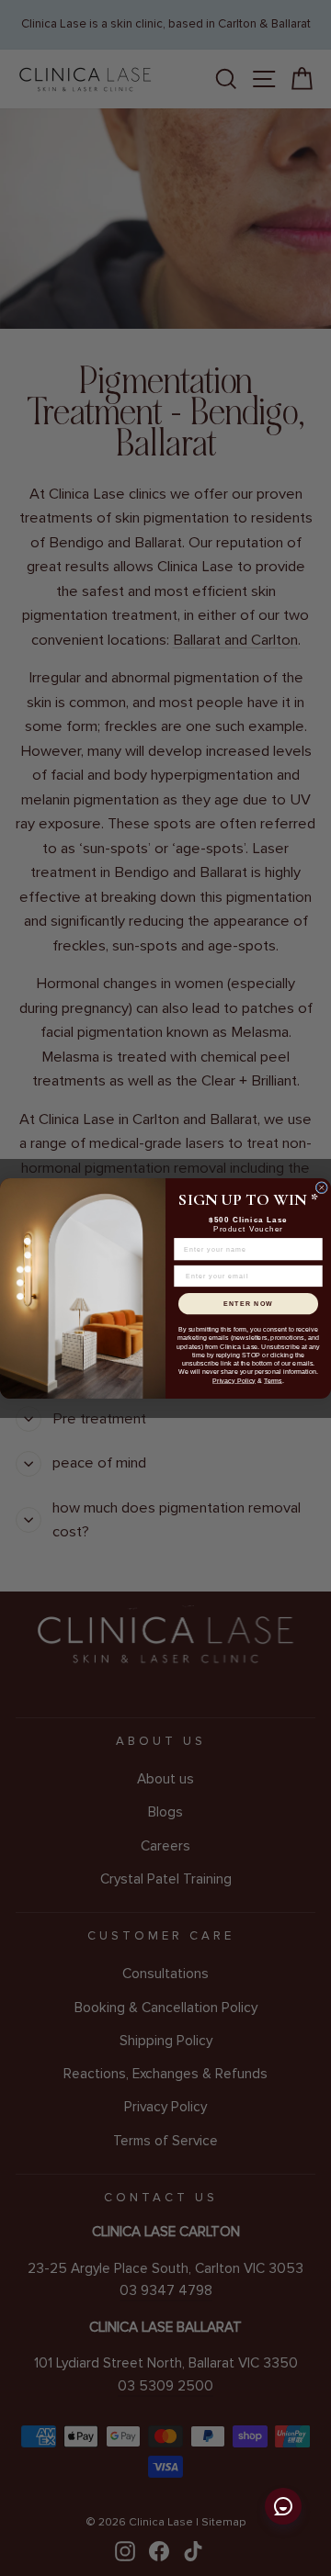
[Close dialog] (321, 1187)
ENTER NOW (248, 1303)
